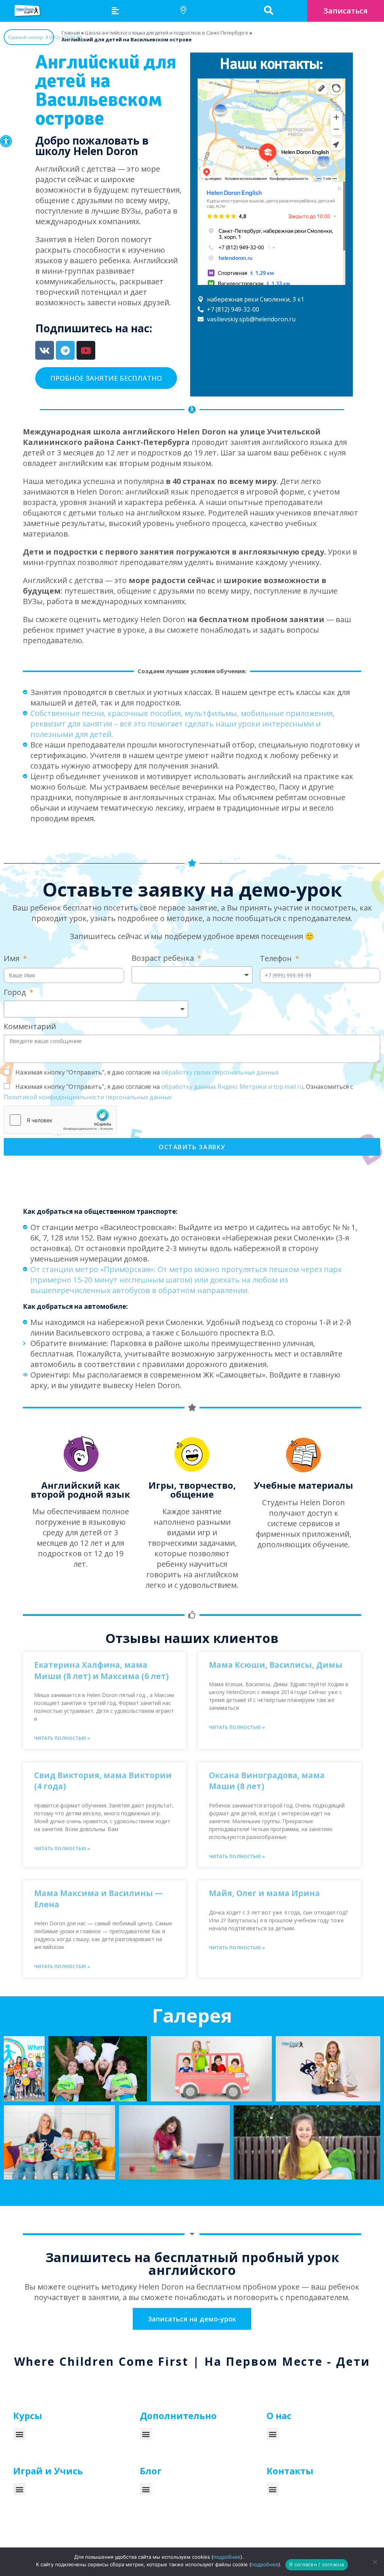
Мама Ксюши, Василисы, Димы (276, 1665)
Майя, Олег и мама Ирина (264, 1893)
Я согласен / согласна (316, 2564)
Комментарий (30, 1026)
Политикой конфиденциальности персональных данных (88, 1097)
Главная (71, 33)
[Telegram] (65, 350)
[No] (375, 2562)
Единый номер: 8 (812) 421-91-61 (31, 37)
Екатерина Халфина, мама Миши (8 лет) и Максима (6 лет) (101, 1670)
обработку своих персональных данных (220, 1072)
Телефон (277, 958)
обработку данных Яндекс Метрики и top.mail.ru (232, 1087)
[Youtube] (86, 350)
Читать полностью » (62, 1738)
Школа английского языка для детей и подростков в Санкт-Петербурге (167, 33)
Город (16, 992)
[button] (6, 141)
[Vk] (45, 350)
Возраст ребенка (164, 958)
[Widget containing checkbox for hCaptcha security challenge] (60, 1120)
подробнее (227, 2557)
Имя (13, 958)
